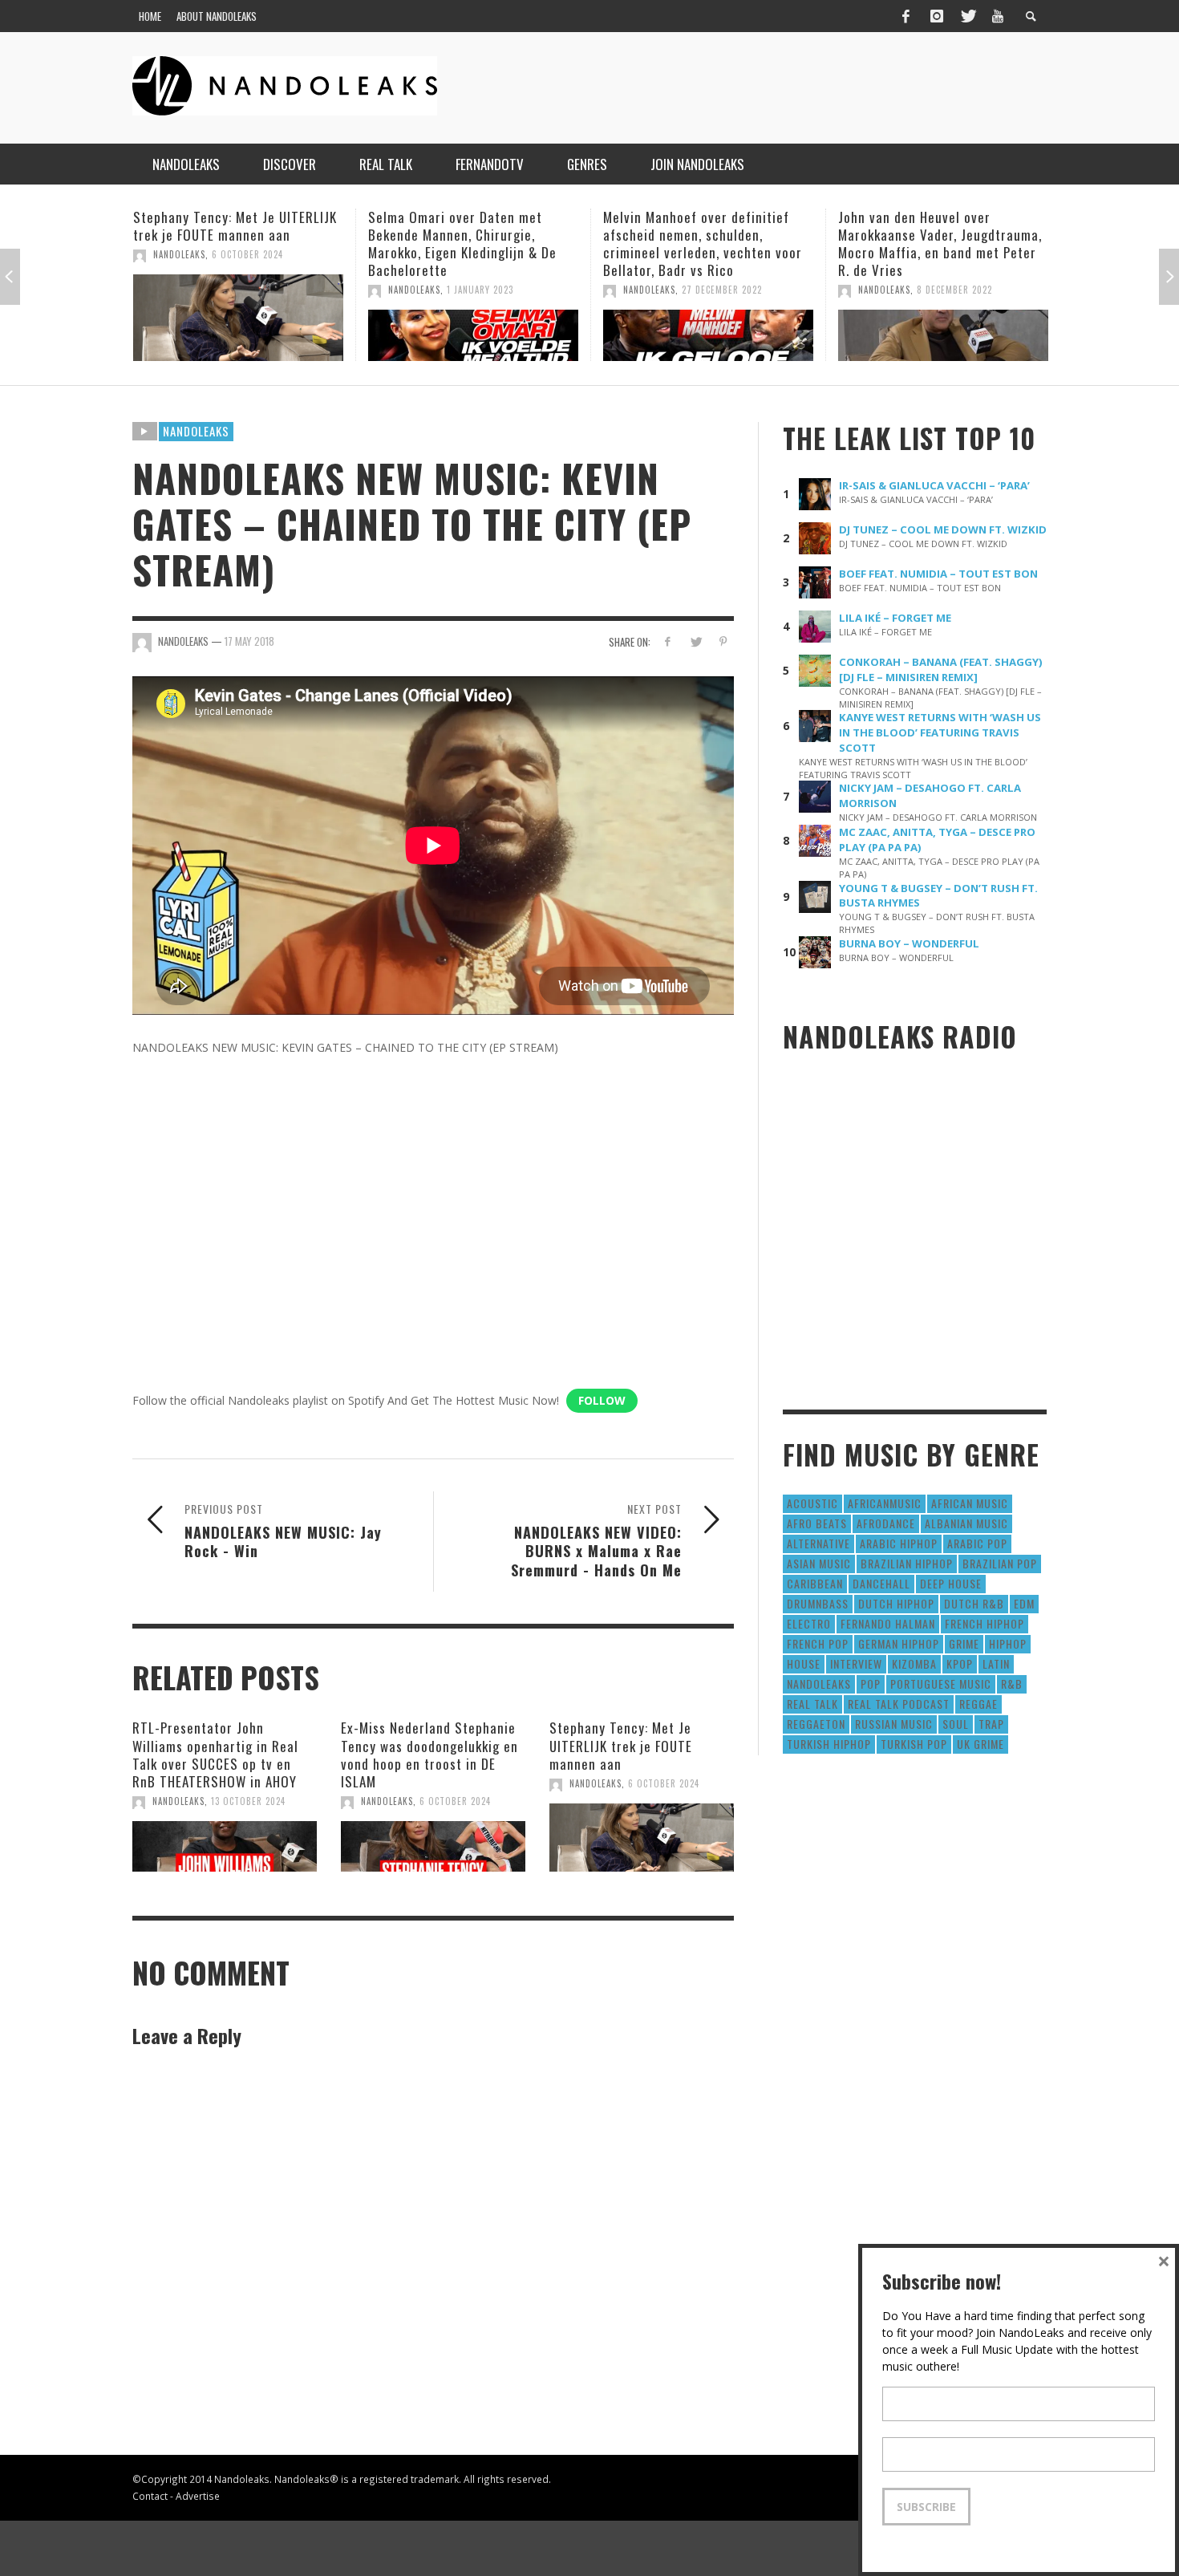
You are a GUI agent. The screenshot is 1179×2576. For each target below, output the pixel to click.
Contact (150, 2496)
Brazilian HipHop (907, 1563)
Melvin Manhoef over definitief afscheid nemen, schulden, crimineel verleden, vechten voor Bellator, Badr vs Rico (468, 243)
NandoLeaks (179, 290)
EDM (1024, 1603)
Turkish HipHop (829, 1744)
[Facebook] (906, 16)
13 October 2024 (248, 1801)
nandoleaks (819, 1684)
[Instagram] (937, 16)
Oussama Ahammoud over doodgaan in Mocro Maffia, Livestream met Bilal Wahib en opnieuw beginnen (930, 243)
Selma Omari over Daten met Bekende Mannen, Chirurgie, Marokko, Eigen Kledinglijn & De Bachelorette (227, 243)
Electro (809, 1623)
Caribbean (815, 1583)
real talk (812, 1704)
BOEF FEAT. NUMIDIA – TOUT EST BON (938, 574)
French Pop (818, 1643)
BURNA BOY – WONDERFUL (909, 943)
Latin (996, 1663)
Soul (956, 1724)
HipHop (1008, 1643)
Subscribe (926, 2507)
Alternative (818, 1543)
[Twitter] (967, 16)
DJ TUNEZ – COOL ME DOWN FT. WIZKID (943, 529)
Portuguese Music (941, 1684)
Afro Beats (817, 1523)
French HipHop (985, 1623)
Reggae (978, 1704)
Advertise (198, 2496)
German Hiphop (899, 1643)
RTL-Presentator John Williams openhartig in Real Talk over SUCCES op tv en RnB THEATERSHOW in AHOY (215, 1754)
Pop (871, 1684)
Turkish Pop (914, 1744)
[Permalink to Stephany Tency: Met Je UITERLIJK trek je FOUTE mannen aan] (642, 1838)
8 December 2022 (719, 290)
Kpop (960, 1663)
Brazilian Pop (1000, 1563)
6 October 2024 (455, 1801)
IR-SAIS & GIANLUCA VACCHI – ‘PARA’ (934, 485)
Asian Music (819, 1563)
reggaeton (816, 1724)
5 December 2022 (954, 290)
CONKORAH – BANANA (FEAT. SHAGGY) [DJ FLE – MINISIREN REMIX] (941, 669)
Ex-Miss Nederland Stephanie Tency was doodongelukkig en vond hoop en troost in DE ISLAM (429, 1754)
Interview (856, 1663)
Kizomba (914, 1663)
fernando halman (888, 1623)
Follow (602, 1400)
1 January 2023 (245, 290)
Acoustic (812, 1503)
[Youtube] (998, 16)
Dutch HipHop (896, 1603)
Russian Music (894, 1724)
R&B (1012, 1684)
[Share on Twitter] (695, 641)
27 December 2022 (487, 290)
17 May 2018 (249, 641)
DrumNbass (818, 1603)
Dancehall (881, 1583)
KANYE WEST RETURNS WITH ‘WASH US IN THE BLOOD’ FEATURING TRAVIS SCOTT (940, 732)
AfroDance (886, 1523)
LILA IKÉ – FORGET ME (895, 618)
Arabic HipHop (899, 1543)
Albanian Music (966, 1523)
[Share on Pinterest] (723, 641)
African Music (970, 1503)
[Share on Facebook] (668, 641)
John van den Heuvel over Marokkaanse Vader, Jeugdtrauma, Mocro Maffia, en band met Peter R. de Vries (705, 243)
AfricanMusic (885, 1503)
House (804, 1663)
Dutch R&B (974, 1603)
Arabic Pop (977, 1543)
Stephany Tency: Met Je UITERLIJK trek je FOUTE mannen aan (621, 1745)
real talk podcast (899, 1704)
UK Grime (980, 1744)
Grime (964, 1643)
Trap (991, 1724)
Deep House (951, 1583)
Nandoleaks (196, 431)
